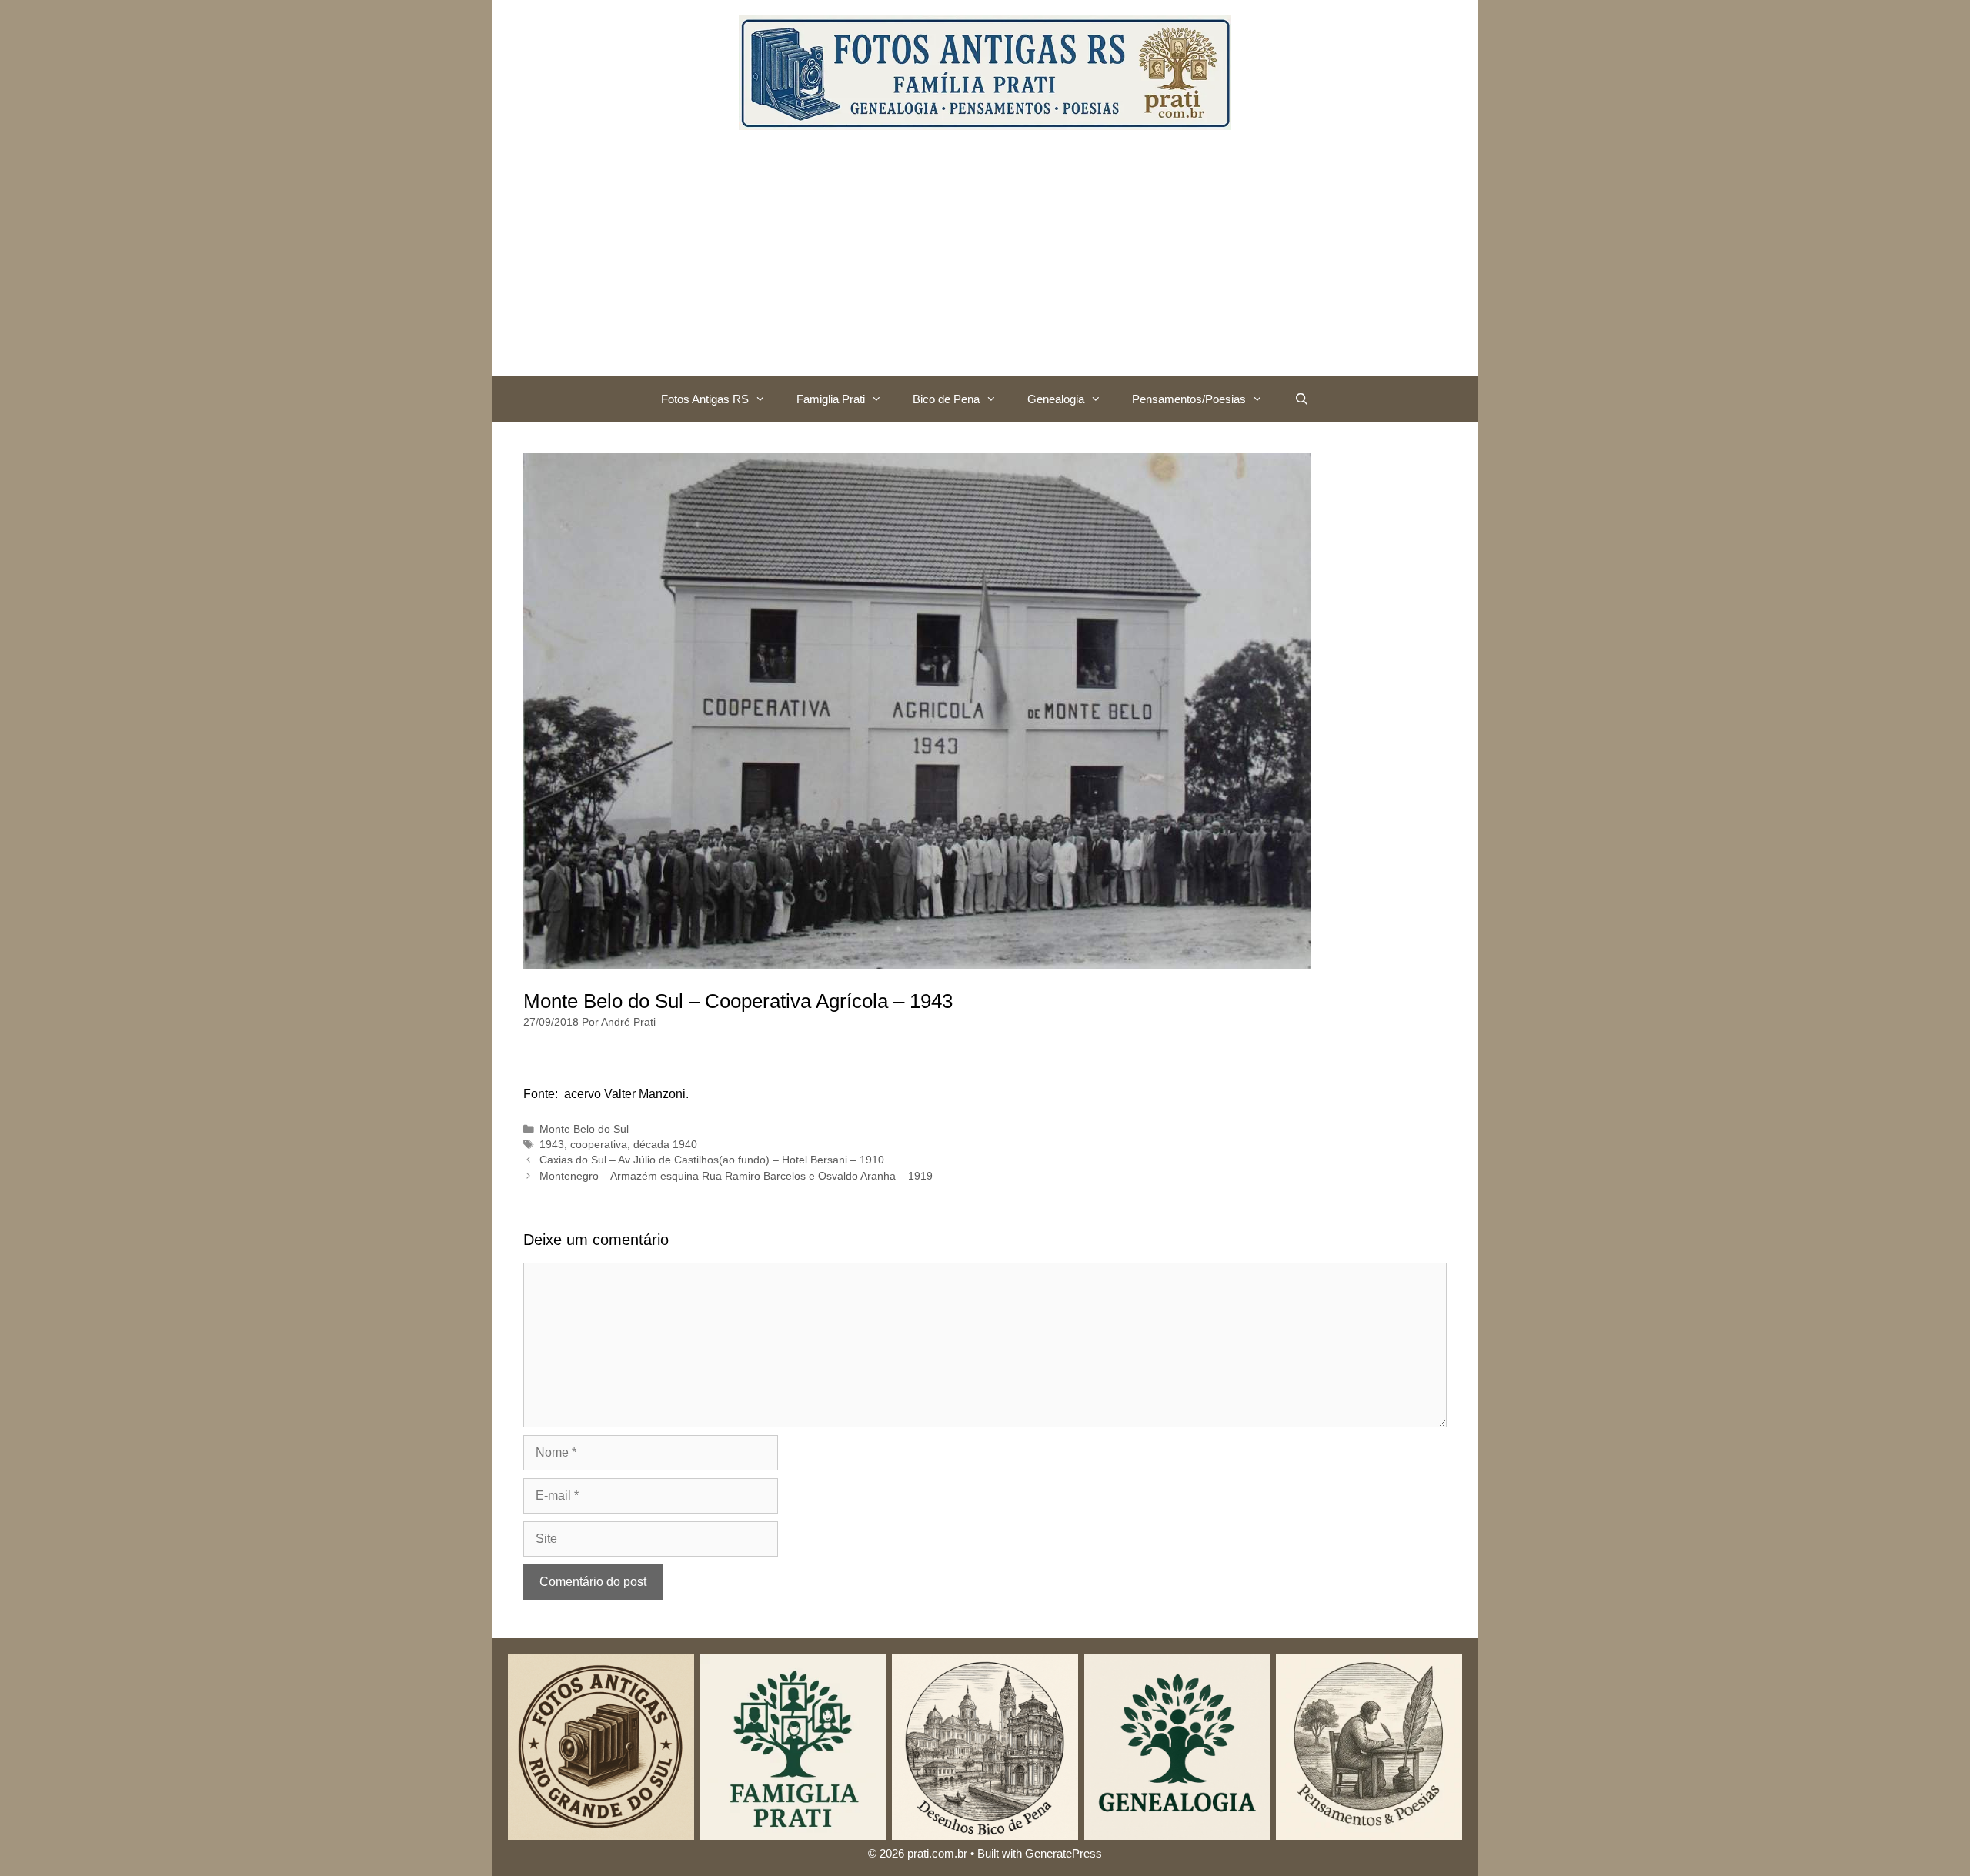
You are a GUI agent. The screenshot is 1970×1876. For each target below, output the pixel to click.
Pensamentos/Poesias (1189, 399)
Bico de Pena (946, 399)
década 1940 (665, 1145)
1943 (552, 1145)
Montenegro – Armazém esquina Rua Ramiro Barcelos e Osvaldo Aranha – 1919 (736, 1176)
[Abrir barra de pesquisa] (1301, 399)
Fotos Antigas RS (705, 399)
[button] (765, 399)
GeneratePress (1063, 1853)
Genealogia (1056, 399)
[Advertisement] (985, 261)
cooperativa (599, 1145)
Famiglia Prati (831, 399)
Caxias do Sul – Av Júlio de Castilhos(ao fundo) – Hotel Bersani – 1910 (712, 1160)
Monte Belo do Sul (584, 1129)
